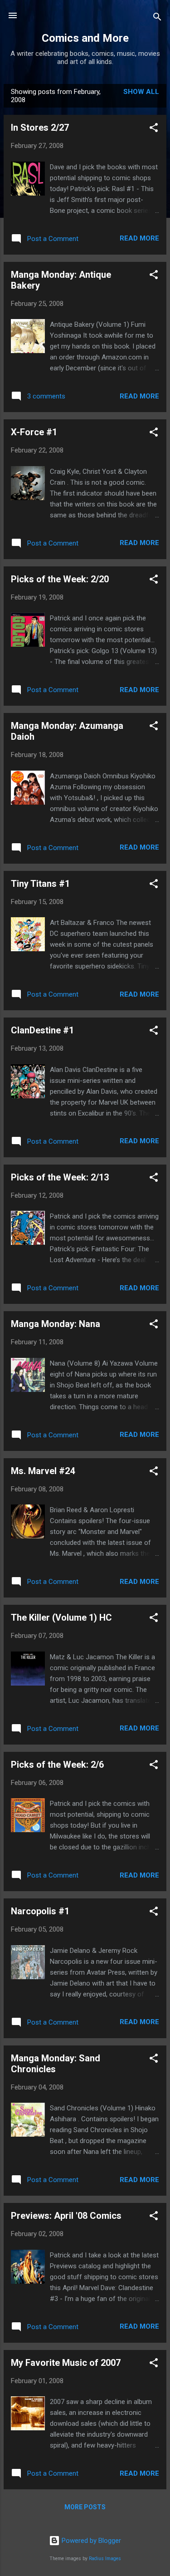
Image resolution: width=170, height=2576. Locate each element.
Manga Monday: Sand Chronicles (56, 2064)
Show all (141, 92)
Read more (139, 238)
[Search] (157, 18)
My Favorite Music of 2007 (66, 2363)
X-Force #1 (34, 432)
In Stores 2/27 (40, 128)
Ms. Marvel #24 (43, 1471)
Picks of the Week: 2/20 (60, 579)
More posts (85, 2507)
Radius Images (105, 2559)
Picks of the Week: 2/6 (57, 1765)
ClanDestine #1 (42, 1030)
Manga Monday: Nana (56, 1324)
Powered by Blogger (90, 2541)
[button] (154, 129)
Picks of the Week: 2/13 (60, 1177)
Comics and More (85, 38)
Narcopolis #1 (40, 1911)
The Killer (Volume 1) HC (61, 1617)
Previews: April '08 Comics (66, 2216)
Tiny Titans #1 (40, 884)
